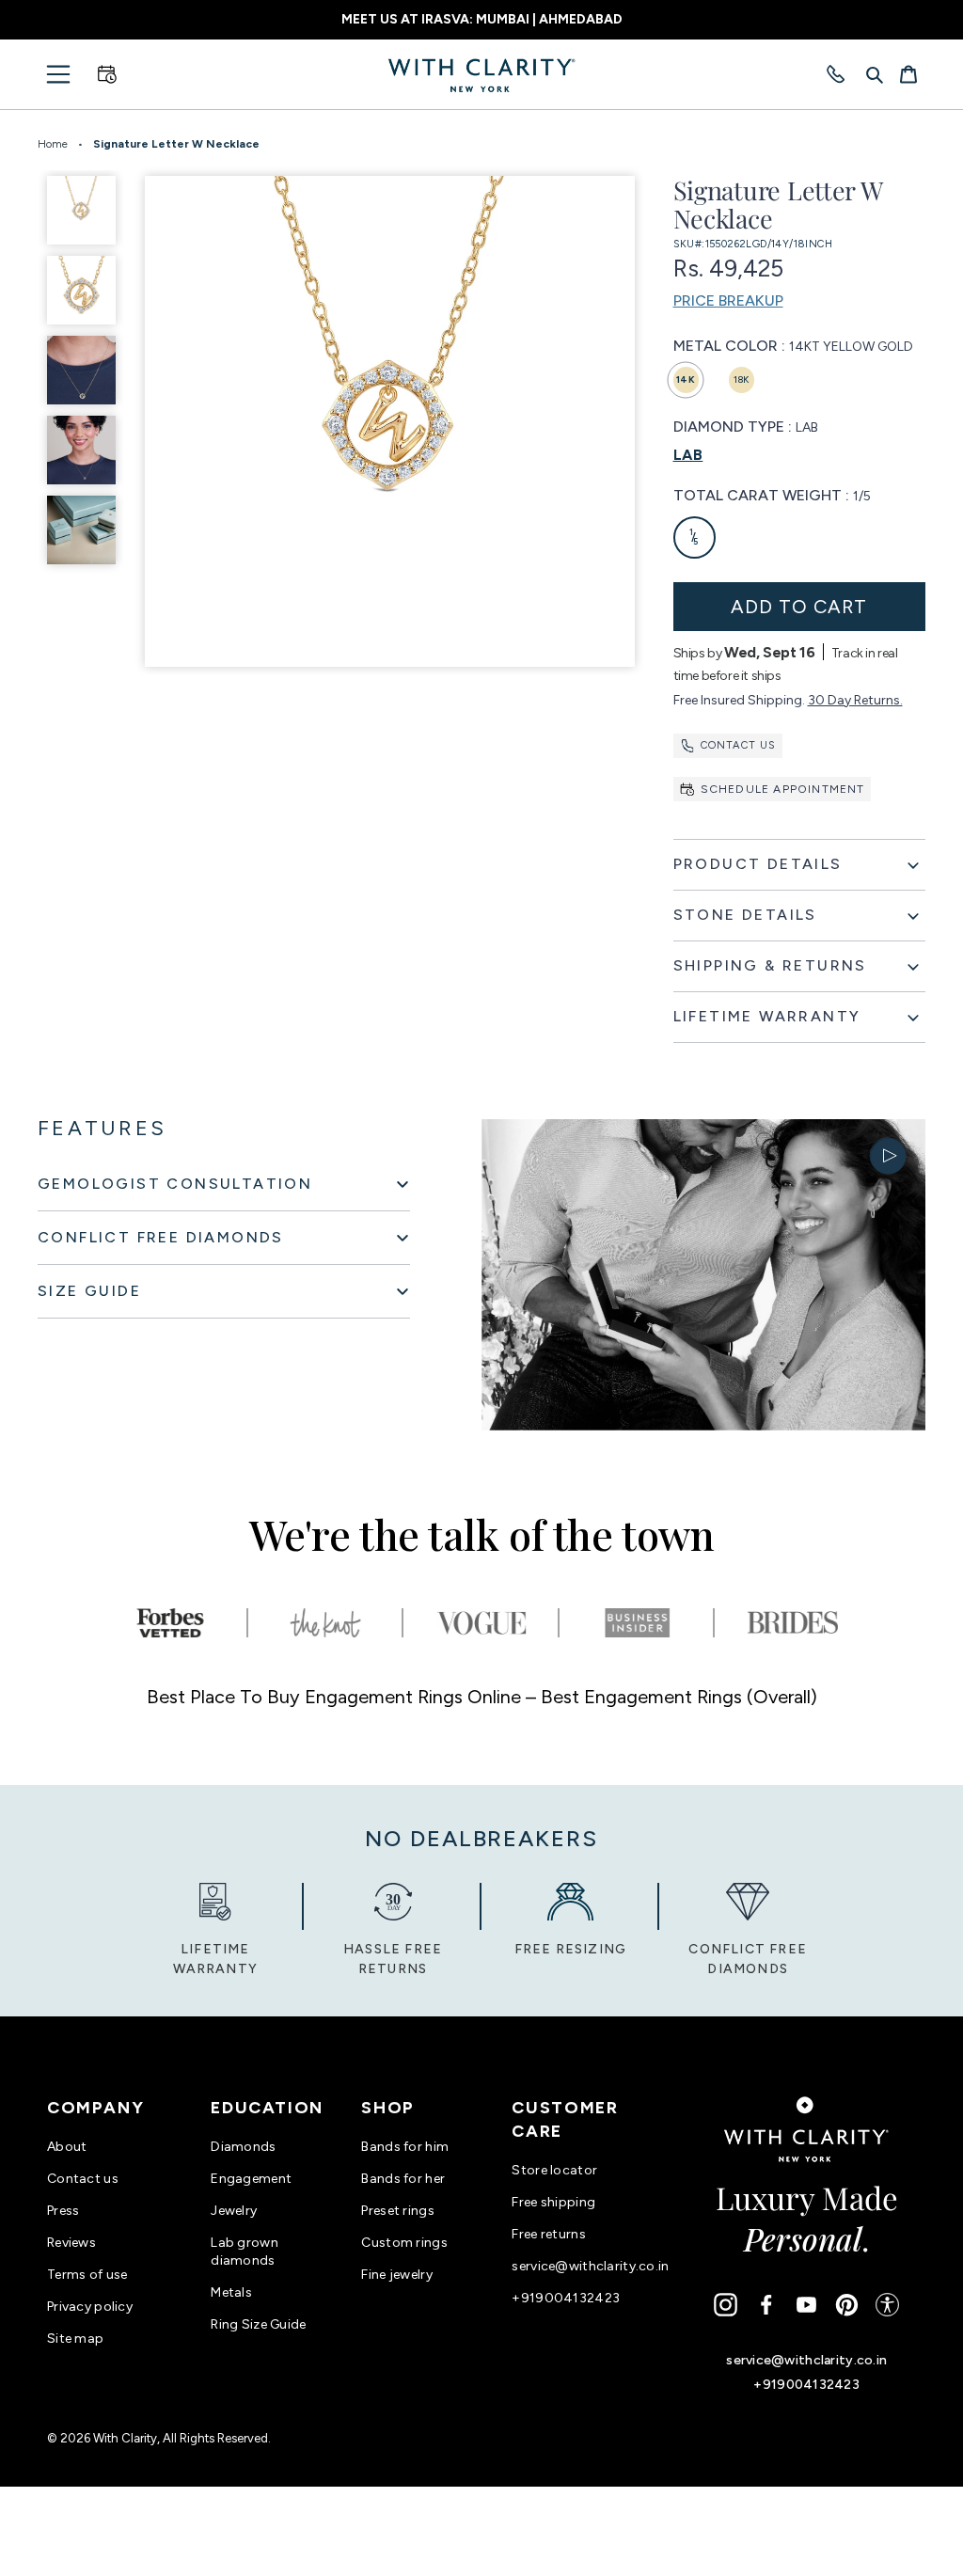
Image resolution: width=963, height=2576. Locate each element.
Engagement (251, 2179)
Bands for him (405, 2147)
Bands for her (403, 2179)
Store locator (554, 2170)
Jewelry (234, 2211)
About (67, 2147)
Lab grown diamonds (245, 2252)
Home (53, 144)
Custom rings (404, 2243)
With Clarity (125, 2438)
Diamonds (243, 2147)
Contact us (739, 745)
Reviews (71, 2243)
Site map (75, 2339)
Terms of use (87, 2275)
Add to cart (799, 607)
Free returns (548, 2234)
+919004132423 (566, 2298)
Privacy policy (90, 2307)
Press (63, 2211)
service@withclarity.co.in (590, 2266)
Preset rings (397, 2211)
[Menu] (58, 74)
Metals (231, 2292)
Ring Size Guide (258, 2324)
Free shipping (553, 2202)
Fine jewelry (396, 2275)
